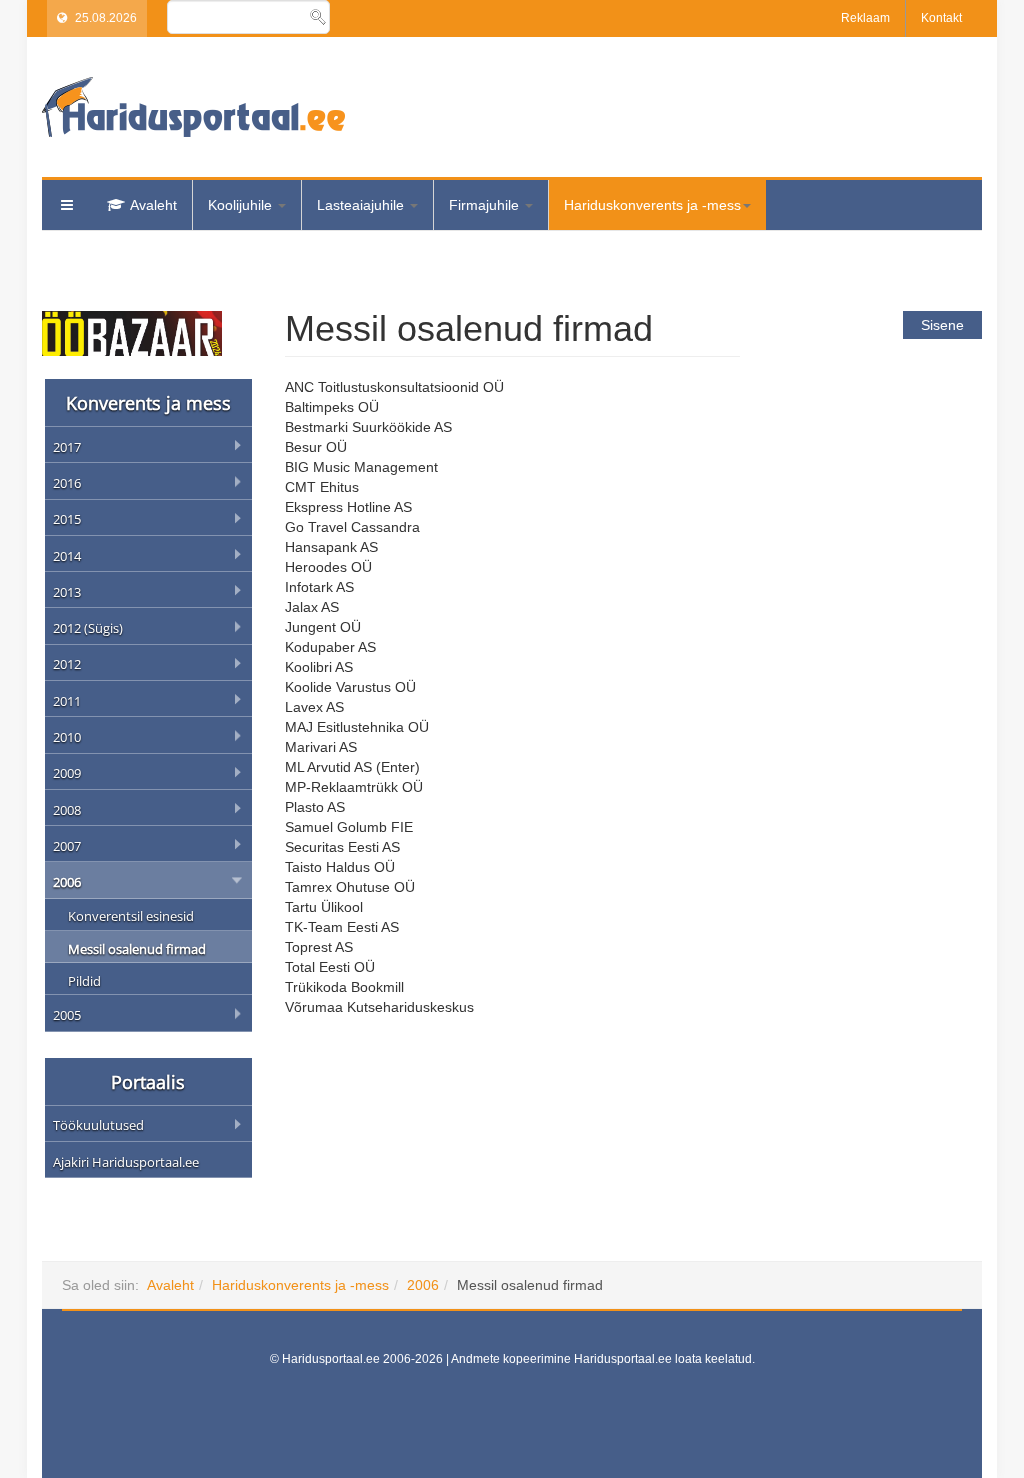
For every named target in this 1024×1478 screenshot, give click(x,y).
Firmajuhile (486, 205)
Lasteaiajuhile (362, 205)
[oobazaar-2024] (132, 332)
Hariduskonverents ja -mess (652, 205)
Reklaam (865, 18)
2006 (423, 1285)
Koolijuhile (242, 205)
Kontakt (941, 18)
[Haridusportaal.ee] (193, 107)
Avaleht (153, 205)
